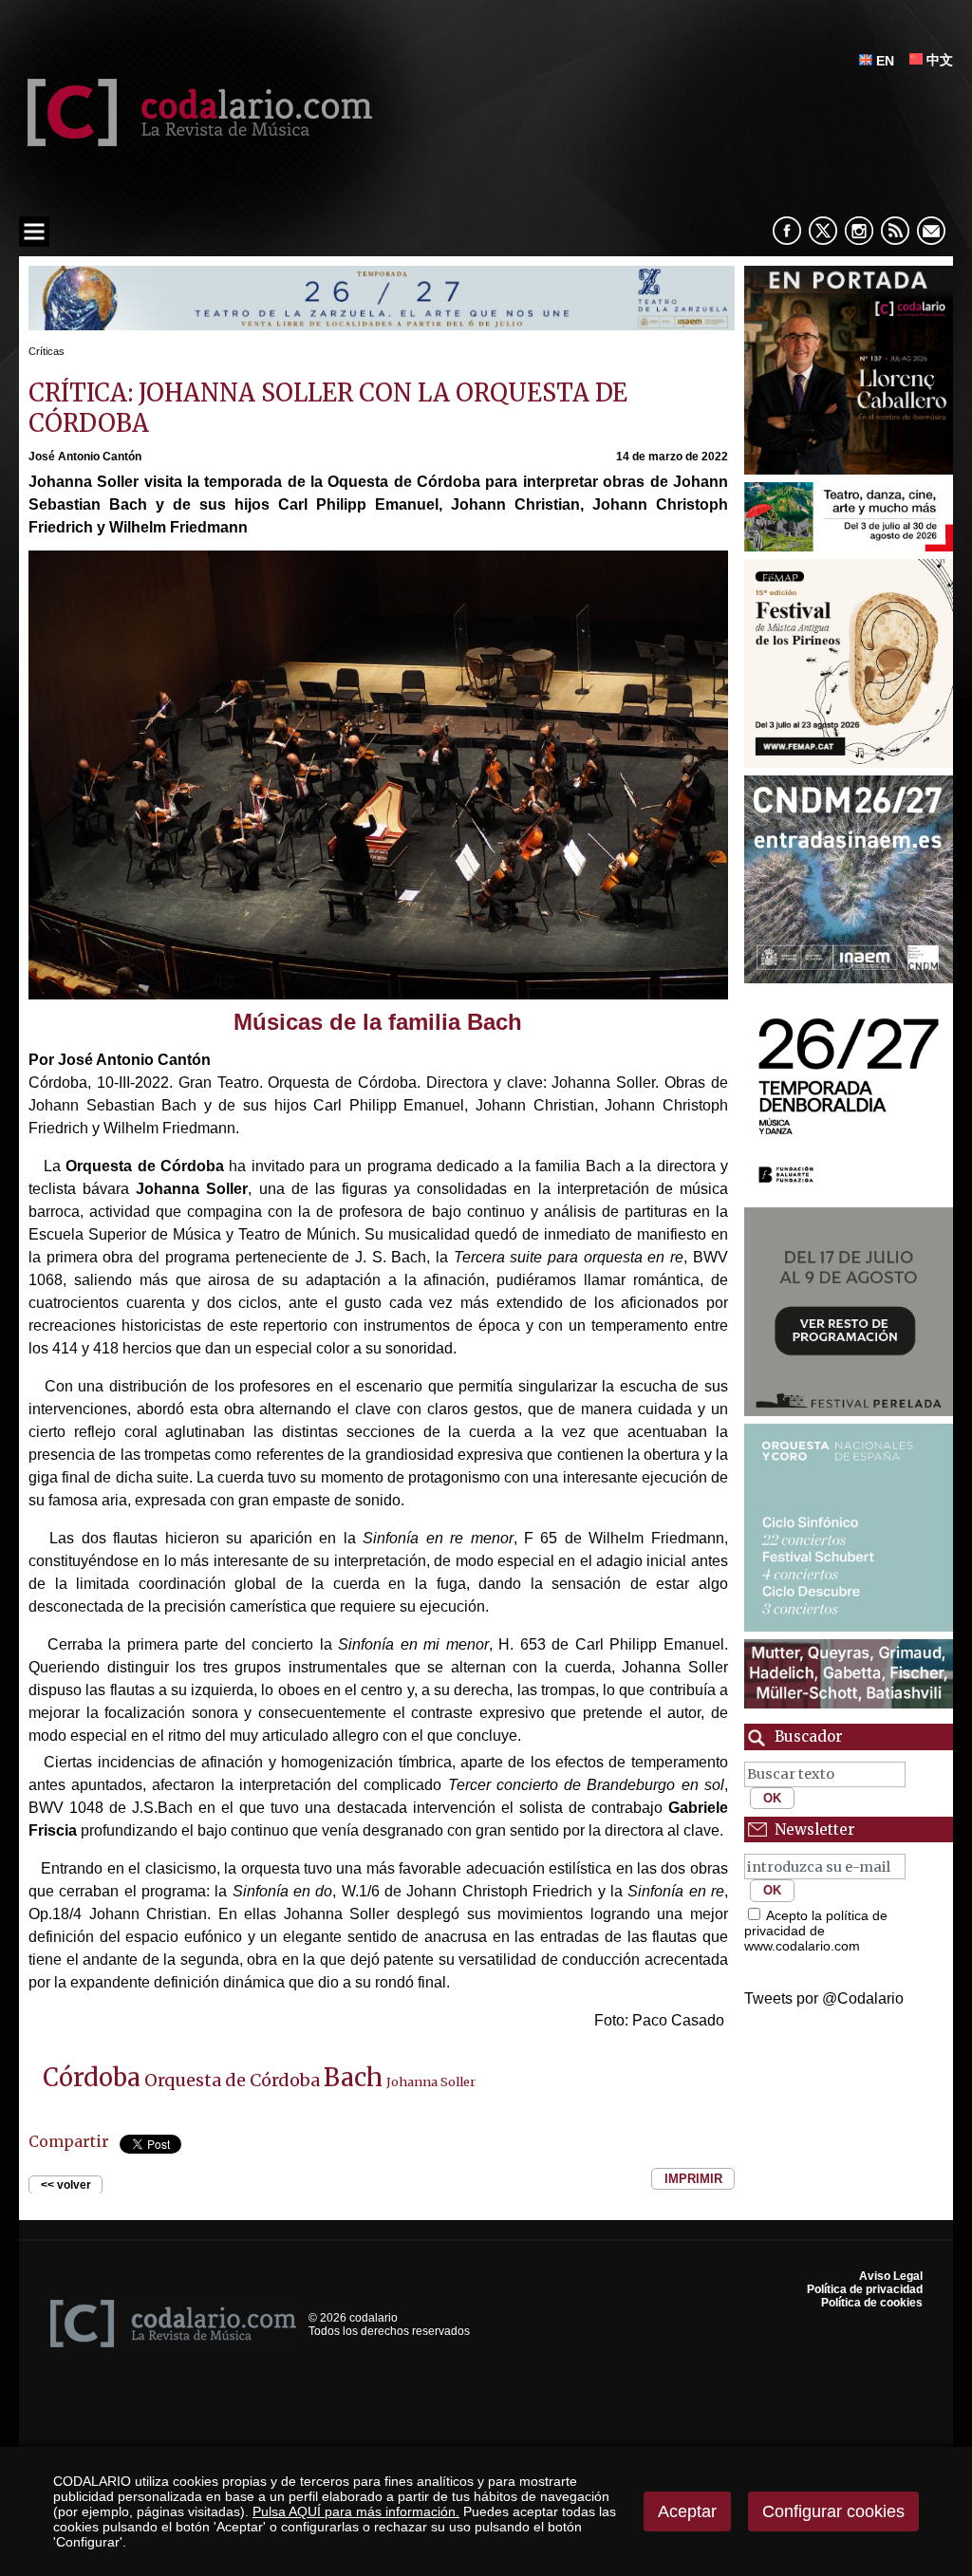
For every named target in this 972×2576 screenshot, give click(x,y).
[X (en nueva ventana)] (823, 231)
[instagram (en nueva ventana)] (859, 231)
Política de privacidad (865, 2289)
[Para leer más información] (382, 325)
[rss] (895, 231)
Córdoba (92, 2078)
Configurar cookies (833, 2511)
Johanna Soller (431, 2081)
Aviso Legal (891, 2276)
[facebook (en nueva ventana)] (787, 231)
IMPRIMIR (693, 2179)
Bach (353, 2078)
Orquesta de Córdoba (232, 2080)
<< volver (66, 2185)
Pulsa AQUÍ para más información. (356, 2511)
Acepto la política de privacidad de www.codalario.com (816, 1931)
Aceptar (687, 2511)
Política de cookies (872, 2303)
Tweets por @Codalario (824, 1998)
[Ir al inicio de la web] (196, 141)
